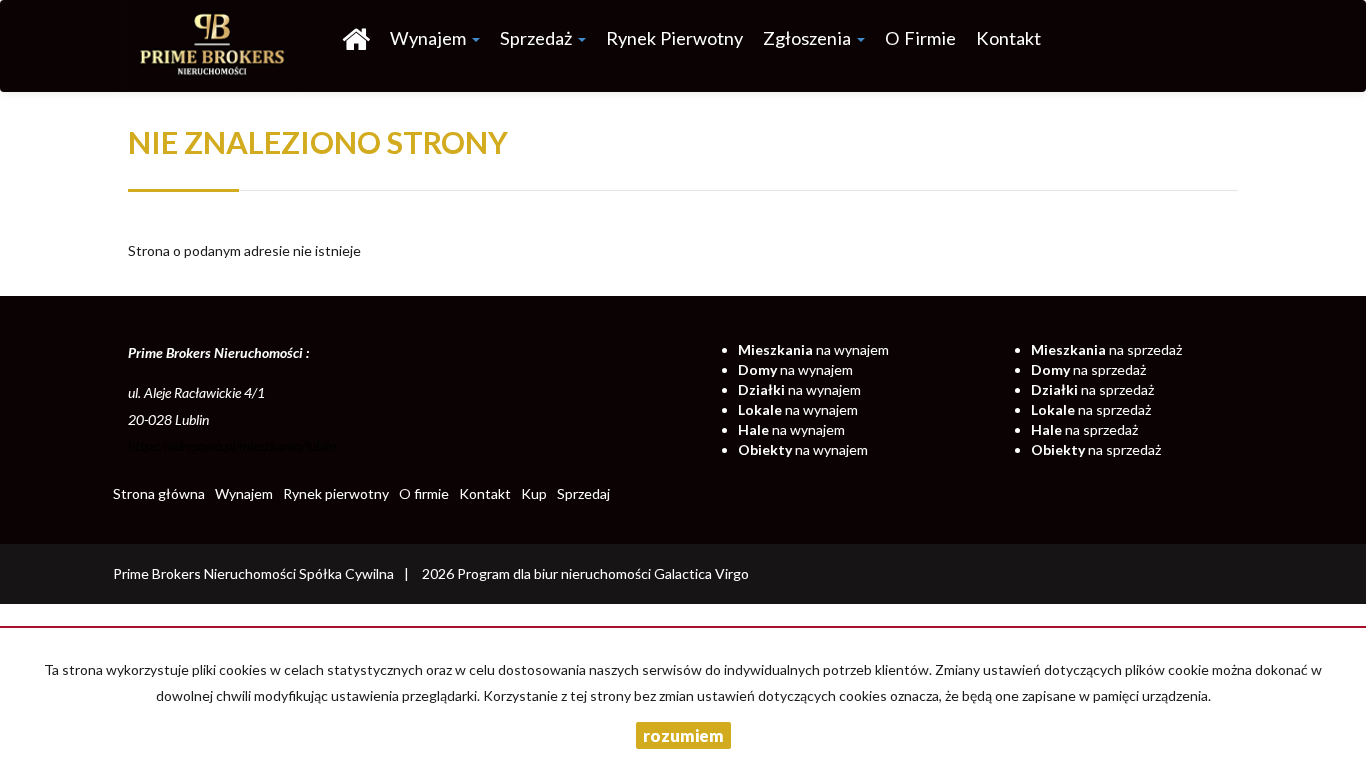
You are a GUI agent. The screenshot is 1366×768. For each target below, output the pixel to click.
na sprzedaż (1106, 349)
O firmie (920, 38)
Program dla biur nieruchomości (555, 573)
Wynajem (244, 493)
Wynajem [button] (430, 38)
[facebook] (1245, 39)
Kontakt (1008, 38)
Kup (534, 493)
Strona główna (159, 493)
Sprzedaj (583, 493)
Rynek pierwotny (674, 38)
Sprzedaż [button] (538, 38)
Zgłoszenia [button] (809, 38)
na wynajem (813, 349)
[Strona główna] (356, 38)
